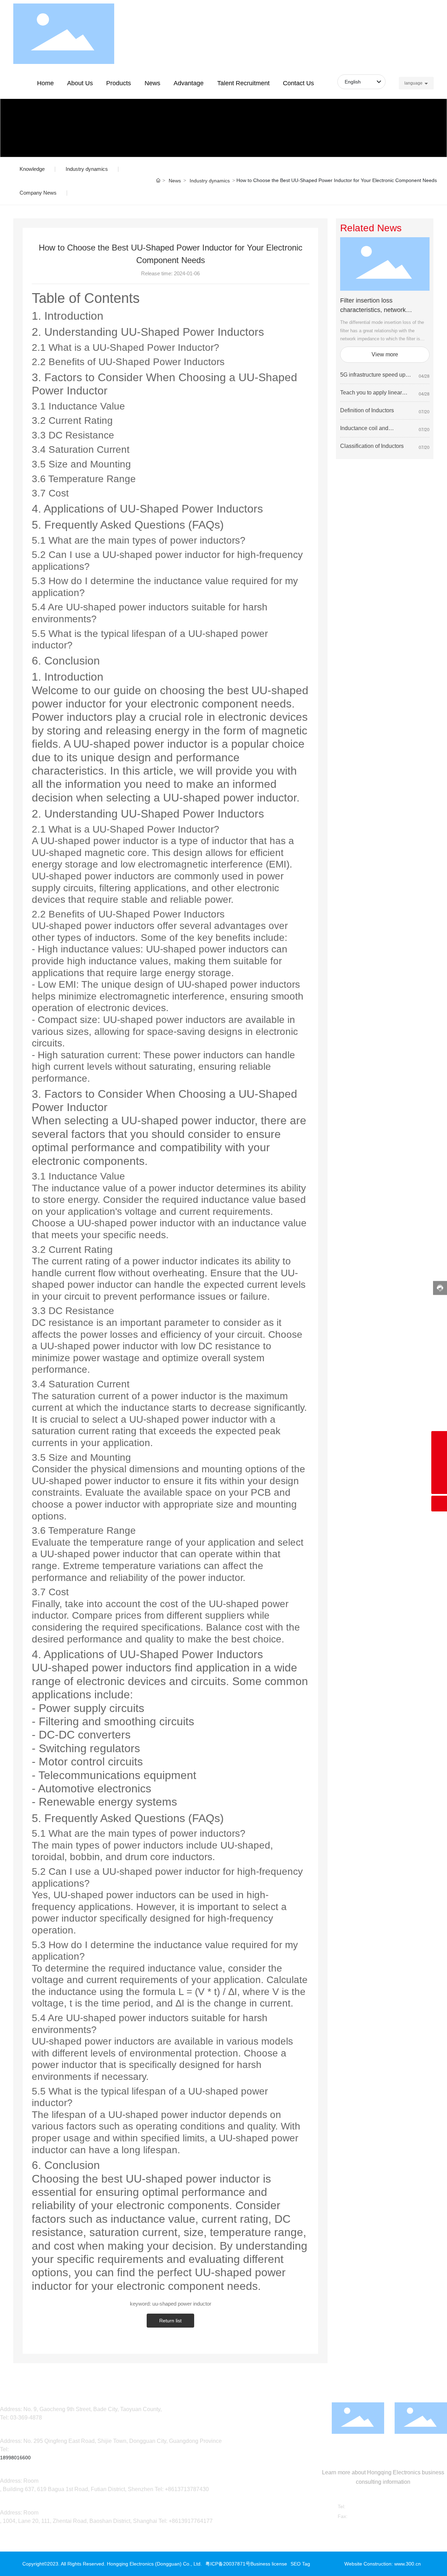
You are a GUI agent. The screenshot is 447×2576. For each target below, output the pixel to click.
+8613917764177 (191, 2521)
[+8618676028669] (439, 1439)
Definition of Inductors (367, 410)
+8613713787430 (187, 2489)
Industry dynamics (87, 169)
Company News (38, 193)
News (175, 181)
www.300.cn (408, 2564)
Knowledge (32, 169)
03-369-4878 (26, 2418)
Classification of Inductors (372, 446)
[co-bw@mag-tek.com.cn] (439, 1455)
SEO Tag (300, 2564)
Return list (170, 2321)
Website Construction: (369, 2564)
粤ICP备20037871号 (228, 2564)
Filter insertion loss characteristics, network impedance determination (375, 310)
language (413, 83)
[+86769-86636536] (439, 1470)
